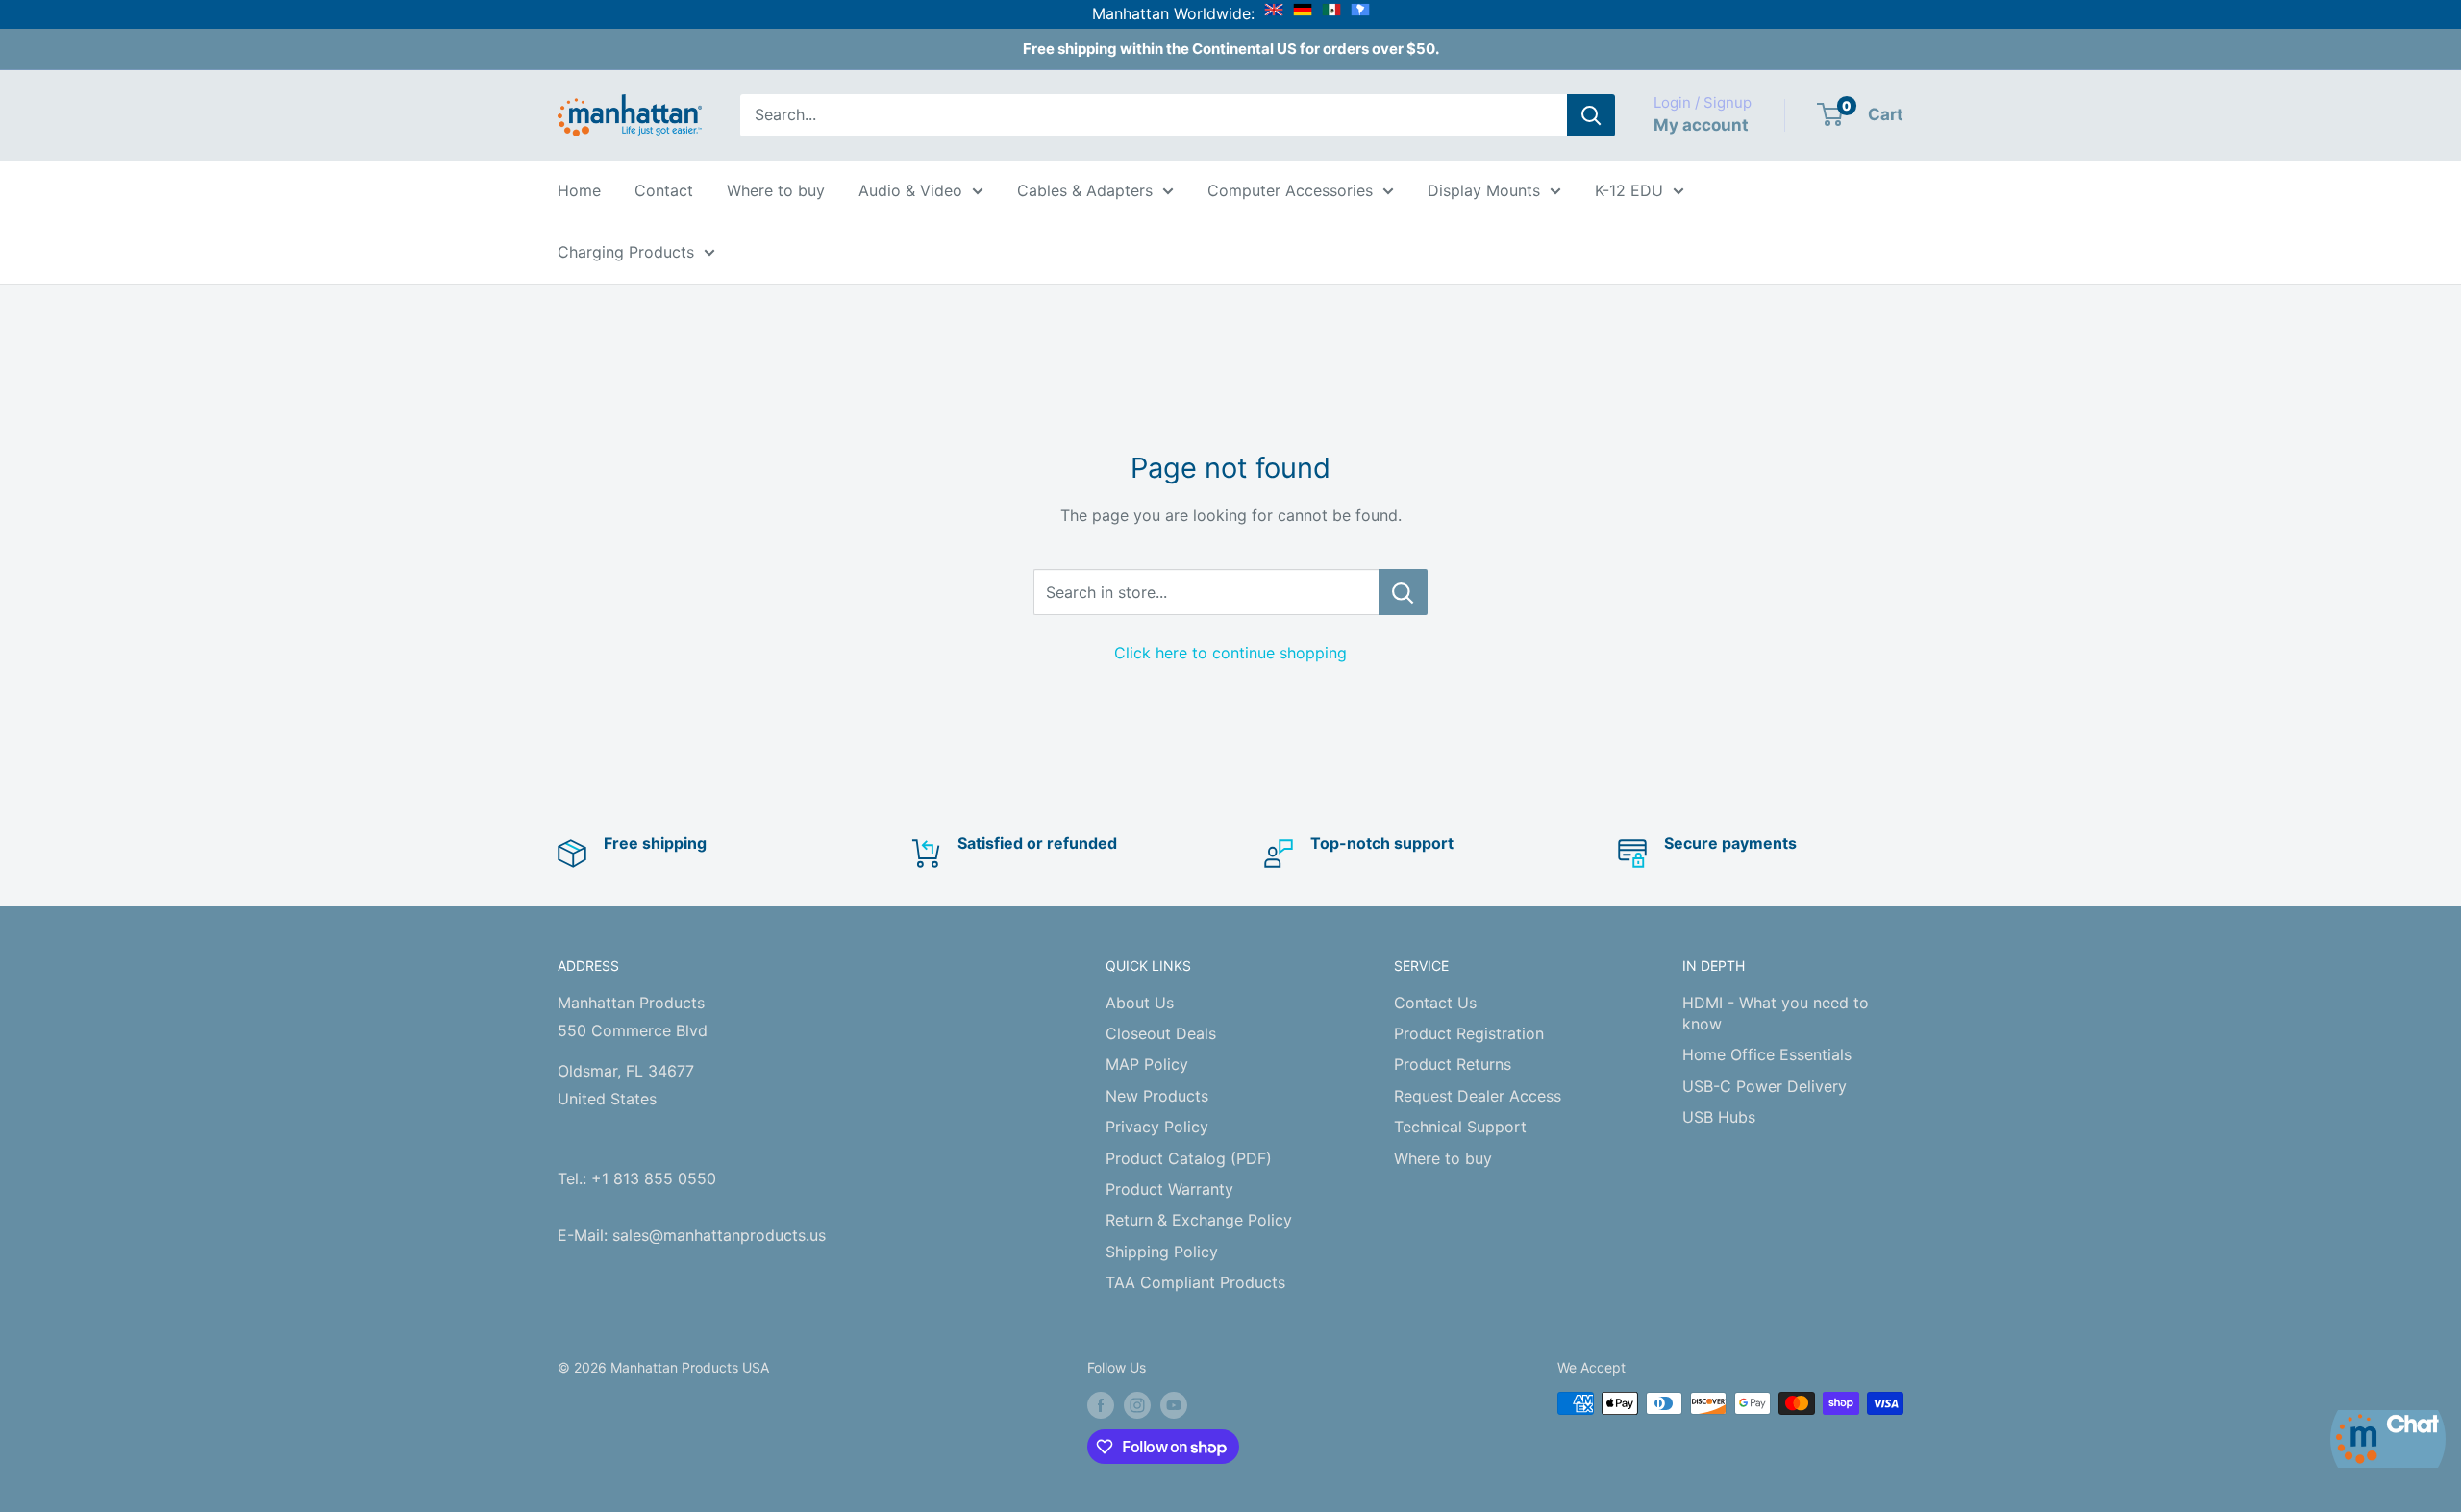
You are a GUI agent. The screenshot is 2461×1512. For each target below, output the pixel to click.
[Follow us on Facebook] (1101, 1405)
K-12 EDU (1629, 190)
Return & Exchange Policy (1199, 1220)
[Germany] (1303, 13)
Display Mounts (1484, 190)
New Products (1157, 1096)
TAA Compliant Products (1195, 1282)
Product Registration (1469, 1033)
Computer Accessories (1290, 190)
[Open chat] (2388, 1439)
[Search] (1591, 115)
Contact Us (1435, 1003)
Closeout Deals (1161, 1033)
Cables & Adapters (1085, 190)
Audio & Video (910, 190)
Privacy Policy (1157, 1127)
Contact (664, 190)
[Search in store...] (1403, 592)
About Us (1140, 1003)
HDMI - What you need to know (1776, 1013)
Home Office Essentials (1767, 1054)
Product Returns (1453, 1064)
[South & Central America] (1360, 13)
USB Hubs (1719, 1117)
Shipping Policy (1162, 1252)
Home (579, 190)
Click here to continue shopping (1230, 653)
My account (1701, 125)
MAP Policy (1147, 1064)
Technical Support (1460, 1127)
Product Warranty (1169, 1189)
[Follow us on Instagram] (1137, 1405)
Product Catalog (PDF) (1189, 1158)
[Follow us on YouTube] (1174, 1405)
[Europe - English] (1274, 13)
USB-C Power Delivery (1765, 1086)
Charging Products (626, 252)
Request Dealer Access (1478, 1096)
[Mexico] (1331, 13)
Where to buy (776, 190)
